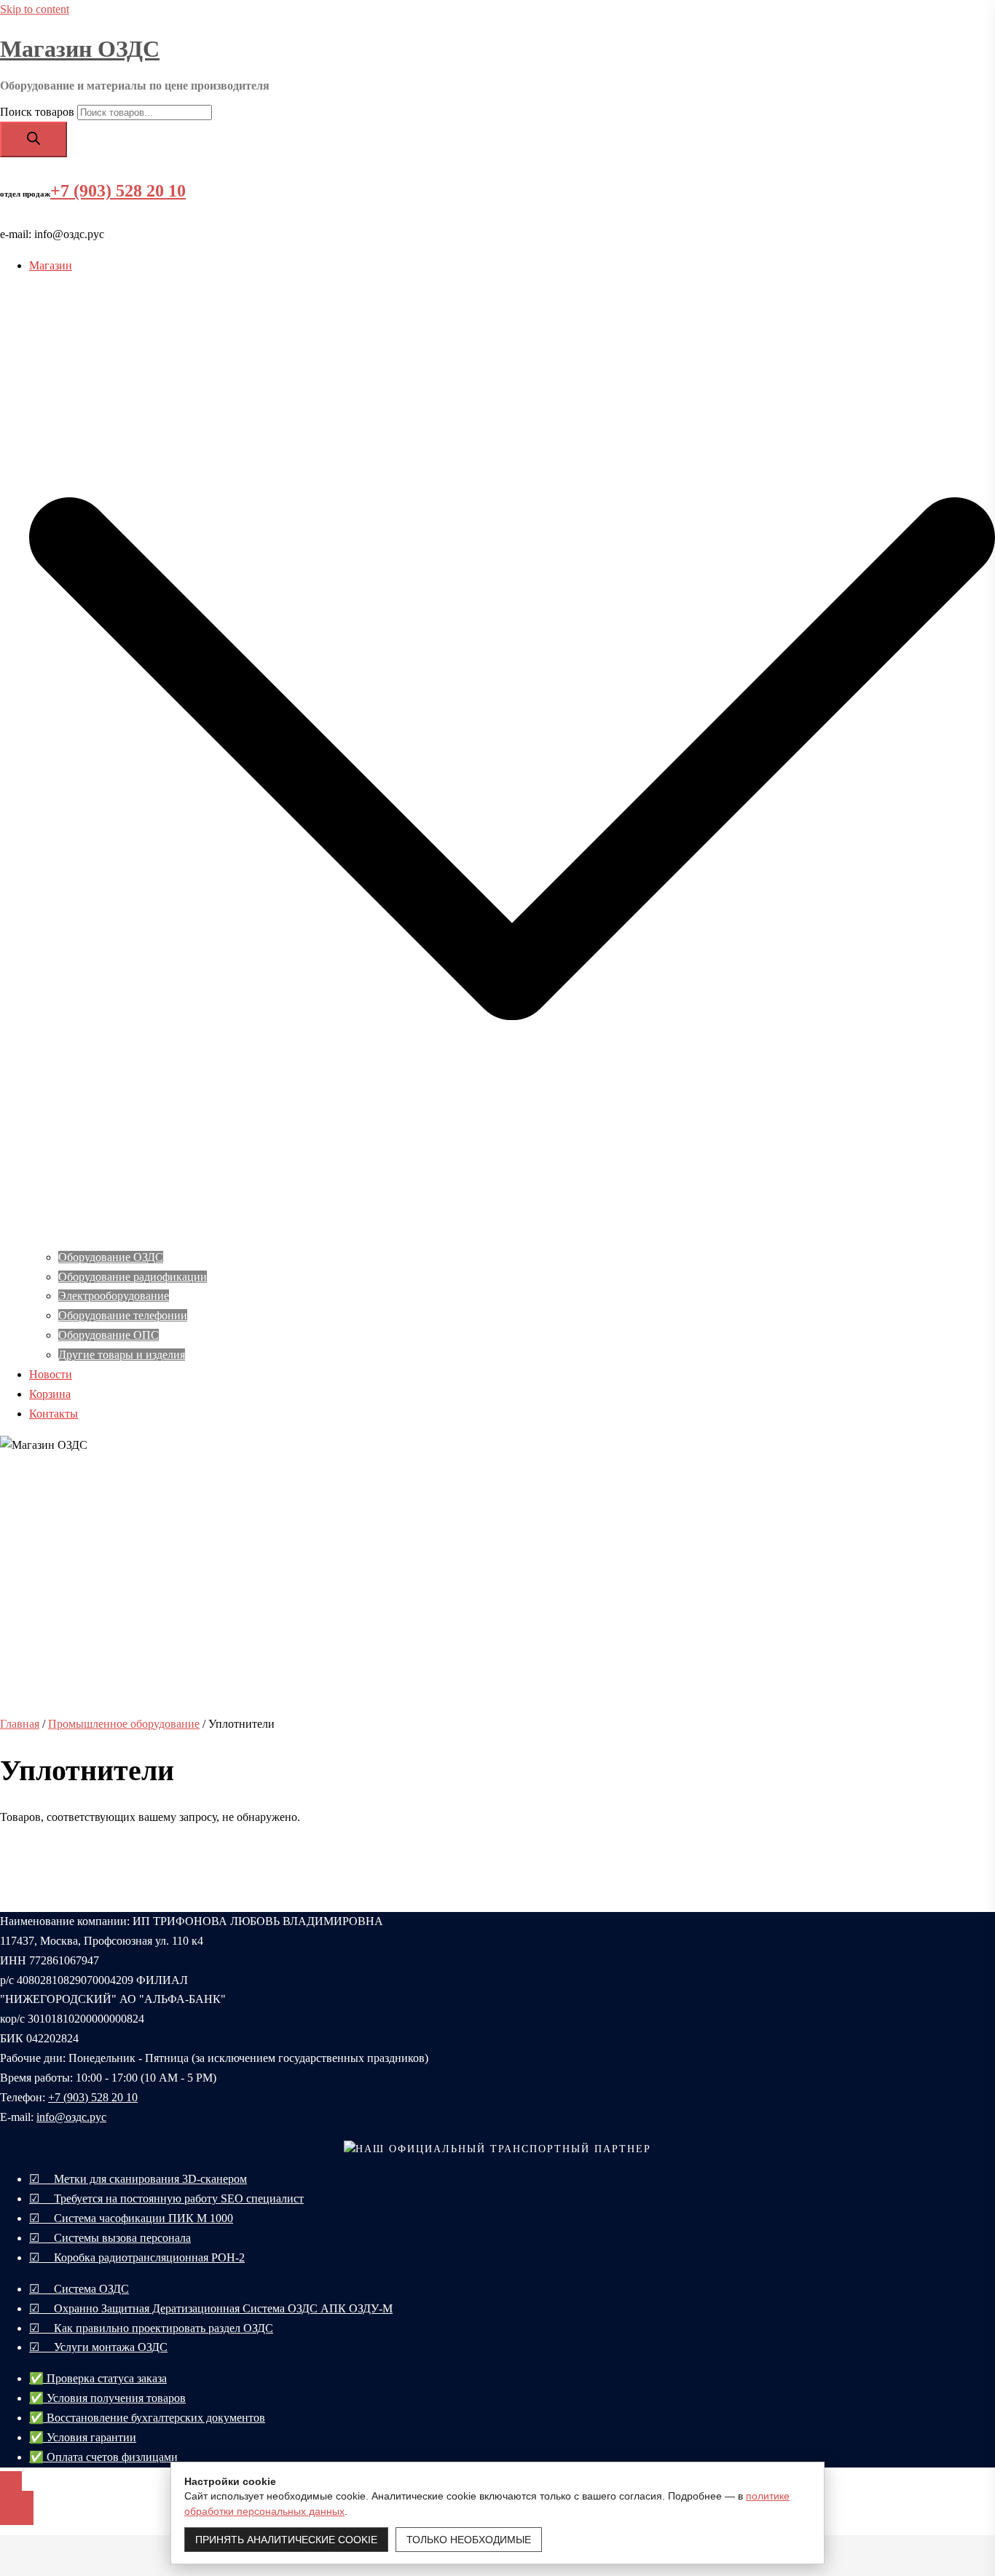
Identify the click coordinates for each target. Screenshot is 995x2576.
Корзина (50, 1394)
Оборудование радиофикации (133, 1277)
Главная (20, 1724)
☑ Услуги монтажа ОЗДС (98, 2347)
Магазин (51, 265)
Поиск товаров (37, 112)
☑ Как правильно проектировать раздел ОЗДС (151, 2328)
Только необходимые (469, 2540)
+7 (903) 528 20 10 (118, 191)
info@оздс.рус (71, 2117)
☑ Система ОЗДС (79, 2289)
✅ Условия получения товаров (107, 2398)
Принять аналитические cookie (286, 2540)
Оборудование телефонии (123, 1315)
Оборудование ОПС (109, 1335)
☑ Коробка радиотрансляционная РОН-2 (137, 2257)
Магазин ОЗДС (80, 49)
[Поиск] (34, 139)
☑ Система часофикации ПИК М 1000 (131, 2218)
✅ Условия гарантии (83, 2437)
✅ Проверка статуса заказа (98, 2378)
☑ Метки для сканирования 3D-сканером (138, 2179)
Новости (51, 1374)
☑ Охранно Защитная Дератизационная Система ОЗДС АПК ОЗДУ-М (211, 2308)
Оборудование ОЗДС (111, 1257)
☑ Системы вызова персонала (110, 2238)
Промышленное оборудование (124, 1724)
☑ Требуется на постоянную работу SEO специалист (166, 2198)
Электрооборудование (114, 1296)
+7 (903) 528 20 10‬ (93, 2097)
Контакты (54, 1414)
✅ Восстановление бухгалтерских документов (147, 2418)
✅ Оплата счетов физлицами (103, 2457)
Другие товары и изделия (122, 1355)
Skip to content (35, 9)
